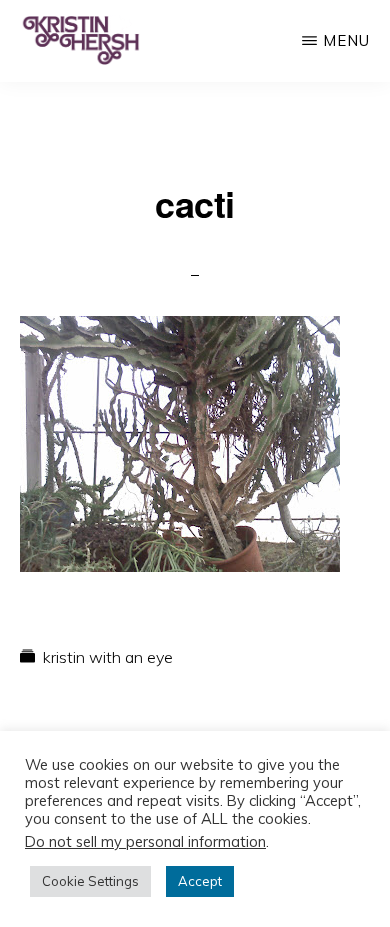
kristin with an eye (108, 657)
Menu (346, 40)
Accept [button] (200, 881)
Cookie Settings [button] (90, 881)
